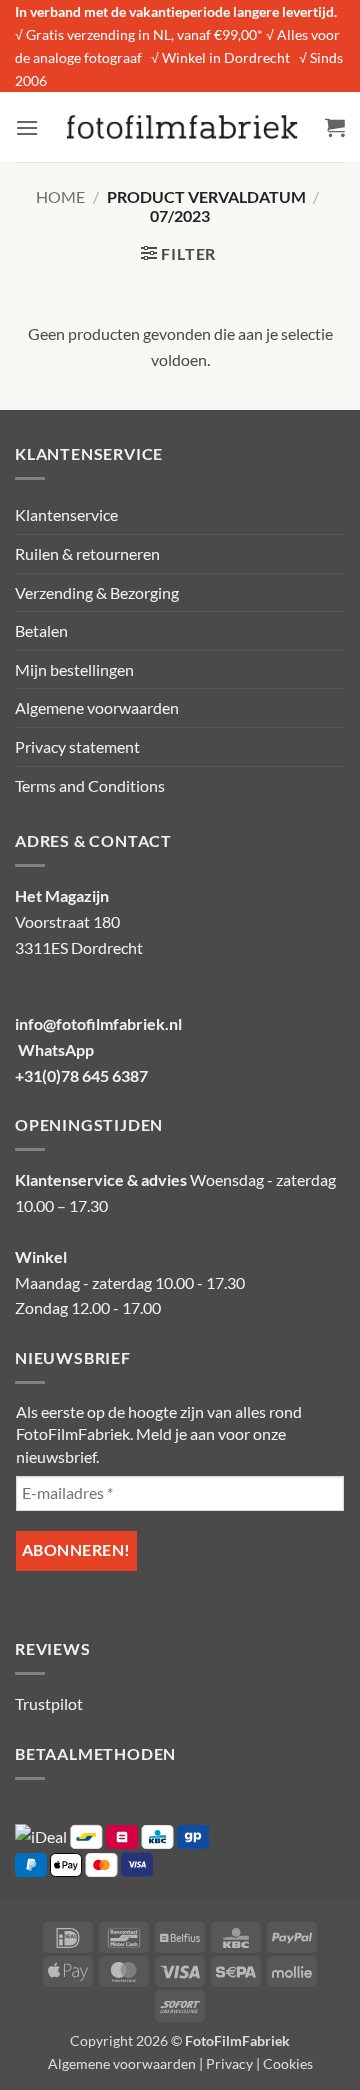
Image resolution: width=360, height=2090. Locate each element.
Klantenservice (66, 514)
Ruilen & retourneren (87, 553)
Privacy (229, 2063)
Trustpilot (49, 1703)
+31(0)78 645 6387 (81, 1075)
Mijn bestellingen (74, 669)
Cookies (288, 2063)
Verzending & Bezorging (97, 592)
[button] (27, 127)
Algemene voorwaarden (97, 707)
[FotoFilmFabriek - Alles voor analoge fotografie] (182, 127)
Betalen (41, 630)
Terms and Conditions (90, 785)
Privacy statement (77, 746)
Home (60, 196)
